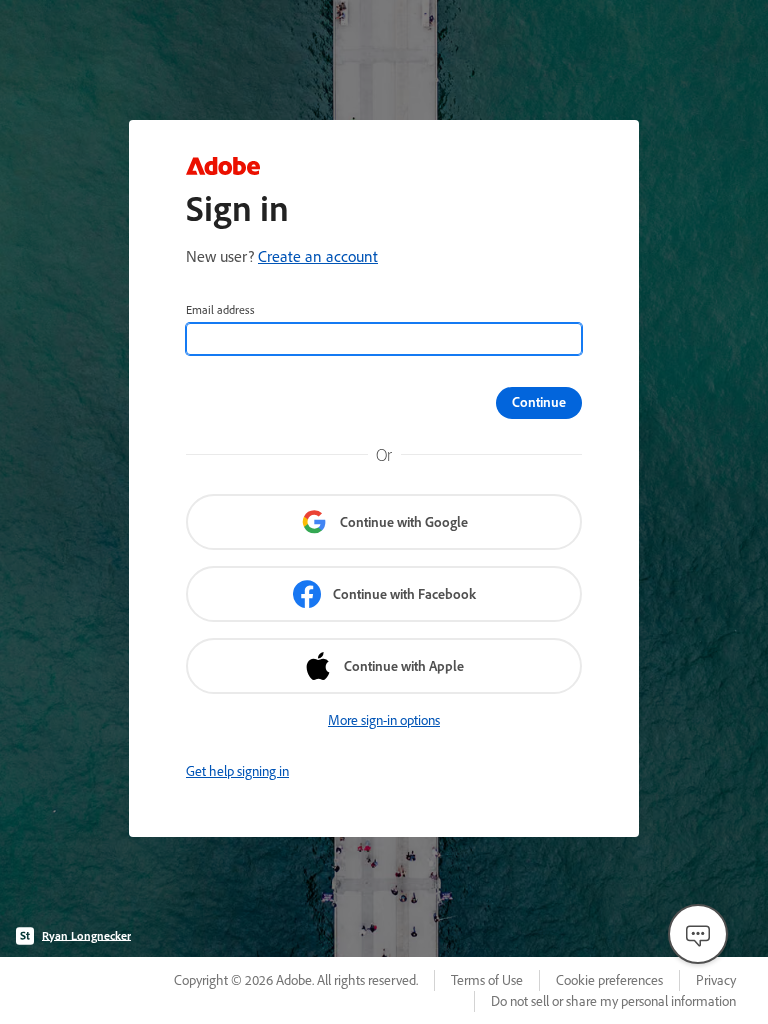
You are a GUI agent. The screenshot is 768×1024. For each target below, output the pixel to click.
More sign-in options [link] (384, 720)
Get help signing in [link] (237, 771)
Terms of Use (487, 980)
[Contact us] (698, 934)
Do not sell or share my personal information (613, 1001)
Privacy (716, 980)
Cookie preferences (609, 980)
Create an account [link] (318, 256)
